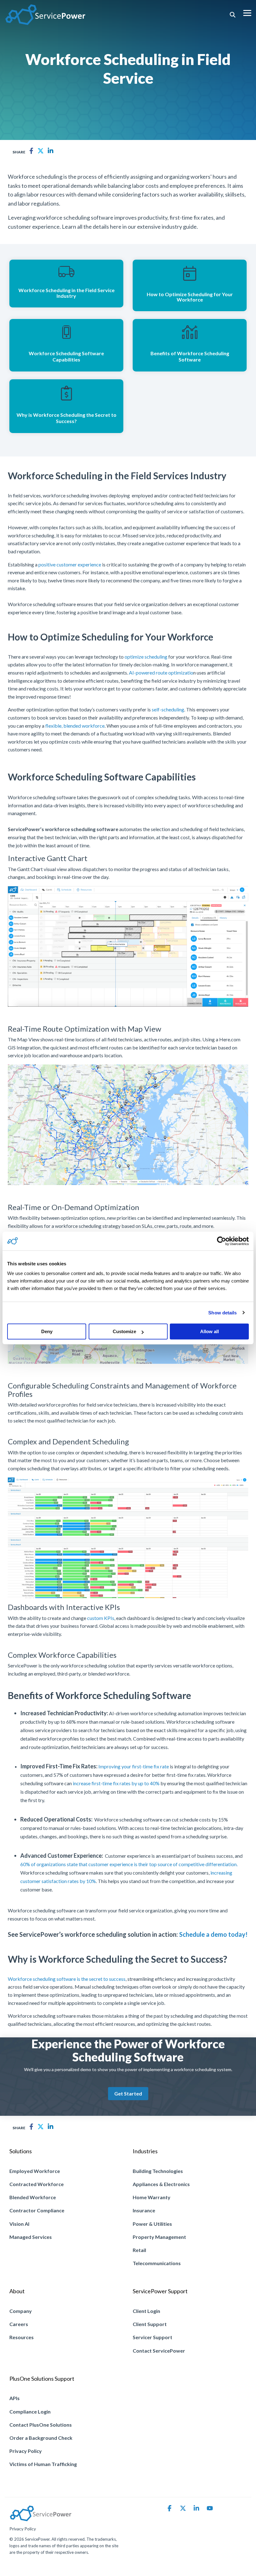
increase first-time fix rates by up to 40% (116, 1783)
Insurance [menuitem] (144, 2210)
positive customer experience (70, 564)
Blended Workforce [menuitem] (33, 2197)
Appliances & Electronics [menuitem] (161, 2184)
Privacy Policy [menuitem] (26, 2451)
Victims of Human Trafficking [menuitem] (43, 2464)
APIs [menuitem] (15, 2398)
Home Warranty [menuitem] (152, 2197)
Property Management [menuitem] (159, 2237)
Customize (124, 1331)
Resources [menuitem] (22, 2337)
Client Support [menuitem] (150, 2324)
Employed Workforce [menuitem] (35, 2171)
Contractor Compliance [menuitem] (37, 2210)
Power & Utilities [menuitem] (152, 2224)
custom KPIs (101, 1618)
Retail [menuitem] (139, 2250)
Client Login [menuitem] (146, 2311)
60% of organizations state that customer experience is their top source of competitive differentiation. (129, 1864)
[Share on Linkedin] (51, 151)
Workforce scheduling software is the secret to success (67, 1979)
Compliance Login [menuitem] (30, 2412)
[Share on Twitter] (41, 151)
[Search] (233, 15)
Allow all (209, 1331)
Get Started (128, 2093)
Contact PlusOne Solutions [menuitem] (41, 2425)
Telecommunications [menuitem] (157, 2263)
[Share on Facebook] (31, 151)
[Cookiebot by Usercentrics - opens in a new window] (222, 1241)
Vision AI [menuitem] (19, 2224)
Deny (47, 1331)
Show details (222, 1313)
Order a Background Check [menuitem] (41, 2438)
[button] (247, 12)
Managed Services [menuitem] (31, 2237)
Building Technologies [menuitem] (158, 2171)
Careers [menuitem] (19, 2324)
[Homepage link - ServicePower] (41, 2519)
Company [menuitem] (21, 2311)
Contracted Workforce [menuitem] (37, 2184)
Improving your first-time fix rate (134, 1766)
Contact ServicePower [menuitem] (159, 2351)
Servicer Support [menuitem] (153, 2337)
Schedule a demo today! (213, 1934)
